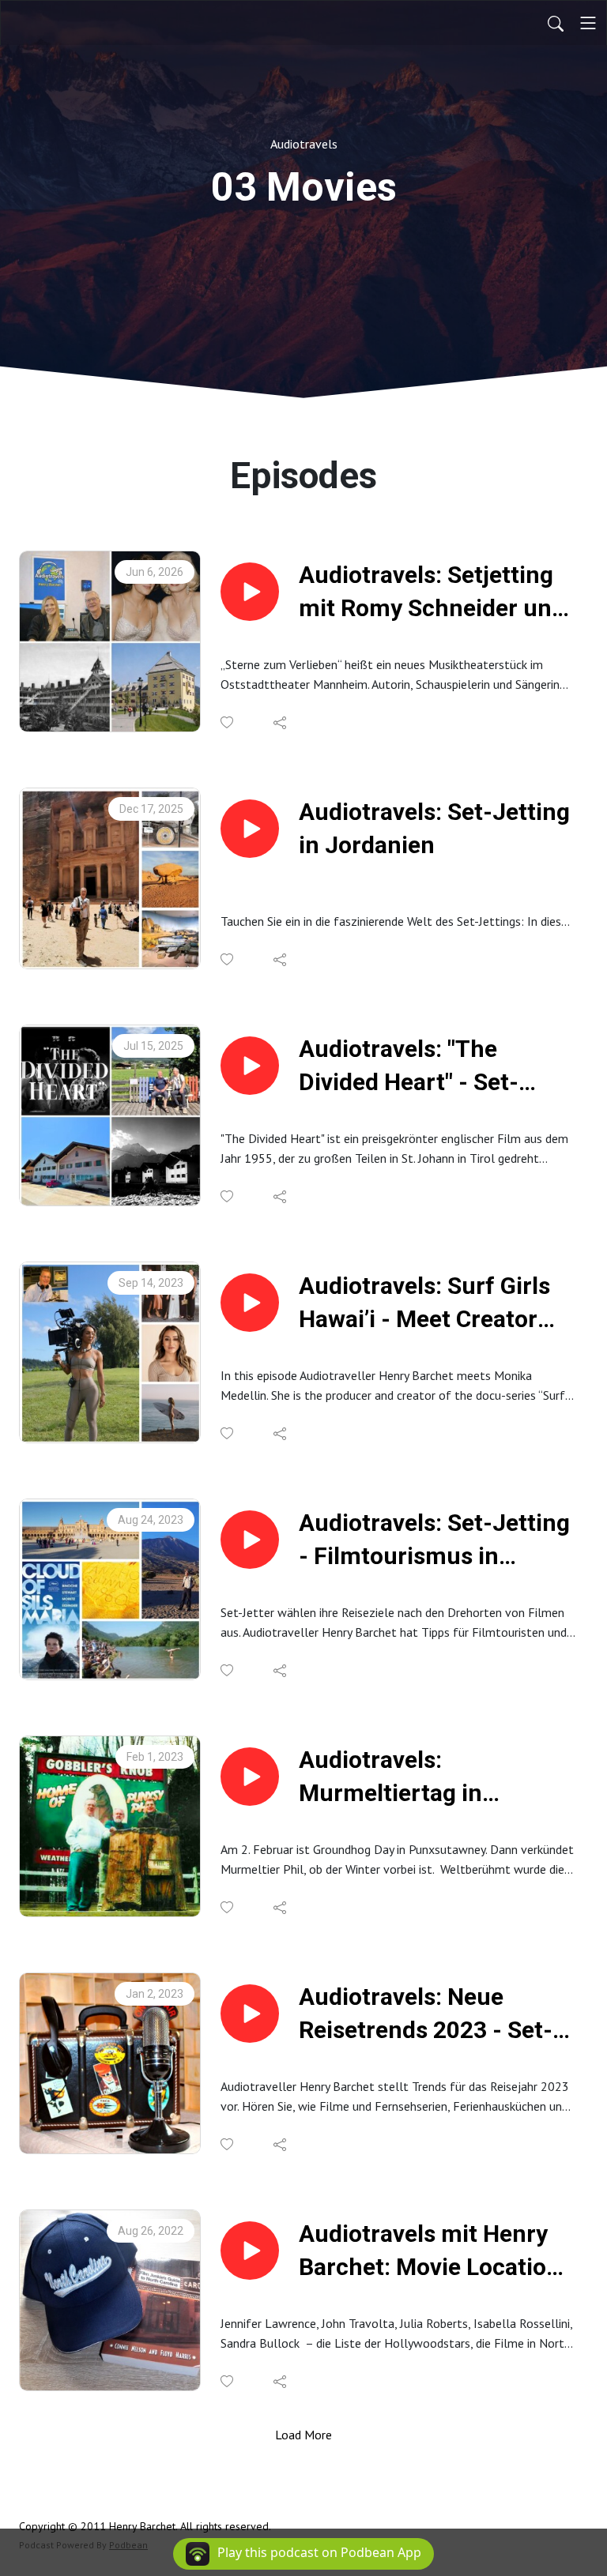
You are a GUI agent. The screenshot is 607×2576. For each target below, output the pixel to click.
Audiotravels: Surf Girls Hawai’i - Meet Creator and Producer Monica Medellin (424, 1304)
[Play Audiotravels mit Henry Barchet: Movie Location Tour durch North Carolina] (250, 2251)
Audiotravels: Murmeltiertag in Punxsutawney (390, 1778)
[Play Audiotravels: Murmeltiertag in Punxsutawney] (250, 1777)
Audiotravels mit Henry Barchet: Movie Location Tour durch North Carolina (430, 2252)
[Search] (556, 23)
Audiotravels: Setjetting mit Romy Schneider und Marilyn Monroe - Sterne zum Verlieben (432, 593)
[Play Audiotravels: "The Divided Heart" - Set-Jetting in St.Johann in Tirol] (250, 1066)
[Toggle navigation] (588, 23)
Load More (303, 2435)
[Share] (281, 723)
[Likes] (228, 722)
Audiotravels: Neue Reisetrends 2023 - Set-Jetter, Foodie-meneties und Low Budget (428, 2015)
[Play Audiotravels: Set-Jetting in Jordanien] (250, 829)
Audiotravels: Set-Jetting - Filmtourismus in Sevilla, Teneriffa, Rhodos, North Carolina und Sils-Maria (434, 1541)
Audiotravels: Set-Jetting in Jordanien (434, 828)
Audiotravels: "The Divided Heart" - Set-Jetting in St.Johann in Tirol (422, 1067)
